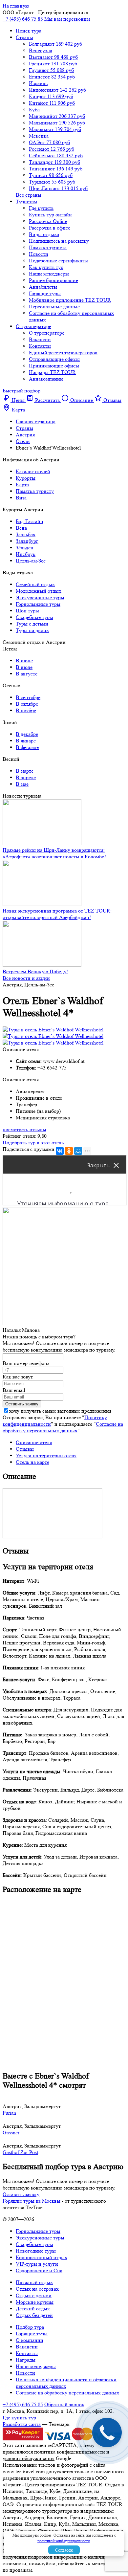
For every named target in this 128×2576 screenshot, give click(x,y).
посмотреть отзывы (24, 1129)
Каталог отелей (33, 471)
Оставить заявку (21, 2194)
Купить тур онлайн (50, 215)
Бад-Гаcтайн (30, 521)
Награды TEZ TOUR (52, 372)
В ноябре (26, 710)
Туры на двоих (32, 630)
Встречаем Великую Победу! (35, 971)
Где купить (41, 208)
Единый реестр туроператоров (63, 352)
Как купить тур (46, 267)
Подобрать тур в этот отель (33, 1143)
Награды (26, 2360)
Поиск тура (29, 31)
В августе (27, 674)
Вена (21, 528)
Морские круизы (35, 2302)
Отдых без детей (34, 2315)
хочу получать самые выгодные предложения (60, 1411)
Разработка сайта (22, 2424)
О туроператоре (33, 326)
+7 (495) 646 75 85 (23, 19)
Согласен (64, 2550)
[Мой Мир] (78, 1151)
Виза (21, 498)
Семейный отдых (35, 584)
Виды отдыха (44, 234)
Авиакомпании (46, 379)
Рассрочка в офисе (50, 228)
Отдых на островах (37, 2289)
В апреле (26, 777)
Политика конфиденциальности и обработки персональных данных (66, 2383)
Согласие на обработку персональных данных (63, 1427)
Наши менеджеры (49, 274)
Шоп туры (27, 611)
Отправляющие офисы (54, 359)
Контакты (40, 346)
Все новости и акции (26, 978)
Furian (9, 2113)
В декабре (27, 734)
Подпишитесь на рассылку (59, 241)
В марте (25, 771)
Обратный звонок (64, 2404)
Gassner (11, 2133)
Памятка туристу (35, 491)
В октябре (27, 704)
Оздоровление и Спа (39, 2270)
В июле (24, 667)
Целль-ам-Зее (31, 561)
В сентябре (28, 697)
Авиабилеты (43, 287)
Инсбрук (26, 554)
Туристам (26, 201)
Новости (39, 254)
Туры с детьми (32, 624)
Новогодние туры (36, 2251)
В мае (22, 784)
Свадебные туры (34, 617)
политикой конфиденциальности (64, 2541)
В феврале (27, 747)
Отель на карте (32, 1462)
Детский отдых (33, 2309)
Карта (22, 484)
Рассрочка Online (48, 221)
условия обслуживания (29, 2458)
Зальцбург (27, 541)
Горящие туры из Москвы (32, 2201)
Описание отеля (34, 1442)
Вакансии (40, 339)
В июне (24, 661)
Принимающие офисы (54, 366)
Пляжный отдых (34, 2282)
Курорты (26, 478)
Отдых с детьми (34, 2295)
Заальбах (26, 534)
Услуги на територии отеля (46, 1455)
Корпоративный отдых (42, 2257)
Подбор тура (30, 2327)
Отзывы (25, 1449)
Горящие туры (45, 293)
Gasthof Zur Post (20, 2152)
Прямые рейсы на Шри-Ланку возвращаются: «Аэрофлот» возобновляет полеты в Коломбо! (54, 853)
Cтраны (24, 37)
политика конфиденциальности (70, 2452)
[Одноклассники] (69, 1151)
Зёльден (25, 548)
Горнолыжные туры (38, 604)
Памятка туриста (48, 247)
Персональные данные (54, 307)
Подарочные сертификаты (58, 261)
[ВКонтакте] (60, 1151)
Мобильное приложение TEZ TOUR (70, 300)
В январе (26, 741)
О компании (30, 2340)
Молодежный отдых (39, 591)
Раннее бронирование (53, 280)
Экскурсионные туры (40, 597)
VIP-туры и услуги (37, 2264)
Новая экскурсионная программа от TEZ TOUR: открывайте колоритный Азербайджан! (57, 914)
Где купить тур (19, 2418)
